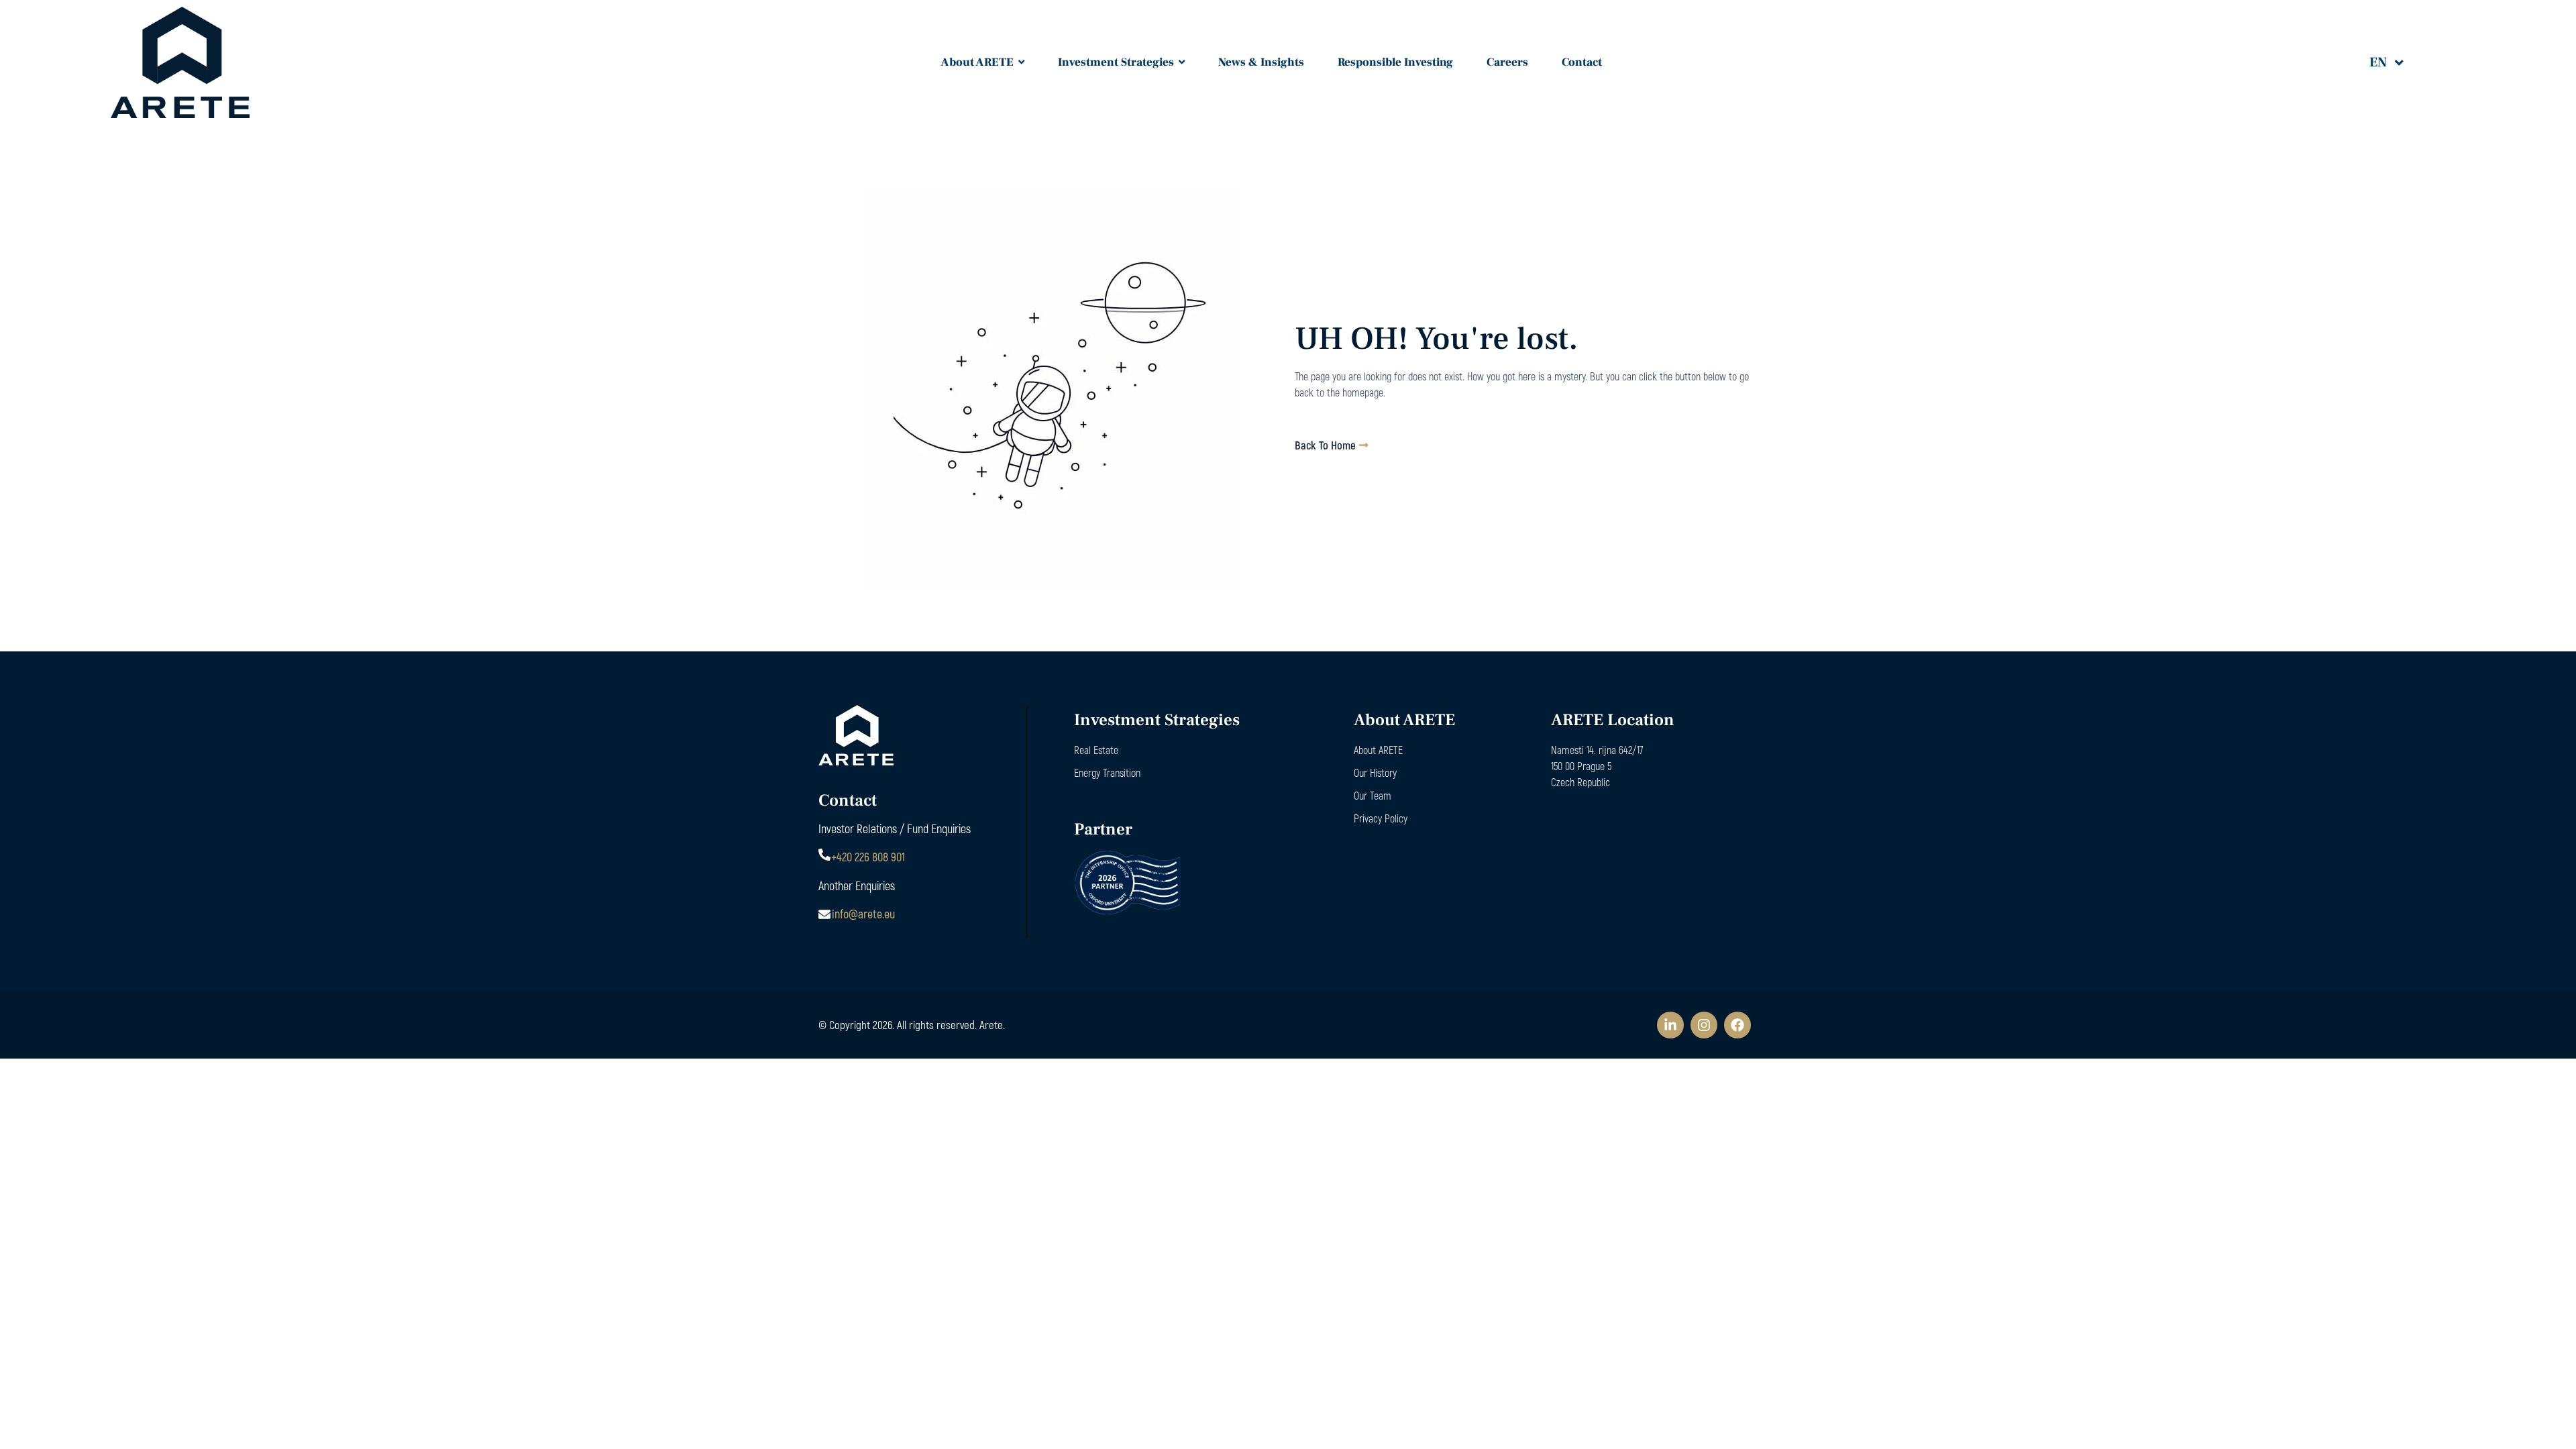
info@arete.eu (863, 914)
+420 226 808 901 (868, 857)
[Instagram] (1704, 1025)
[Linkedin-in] (1670, 1025)
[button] (2396, 62)
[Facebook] (1737, 1025)
